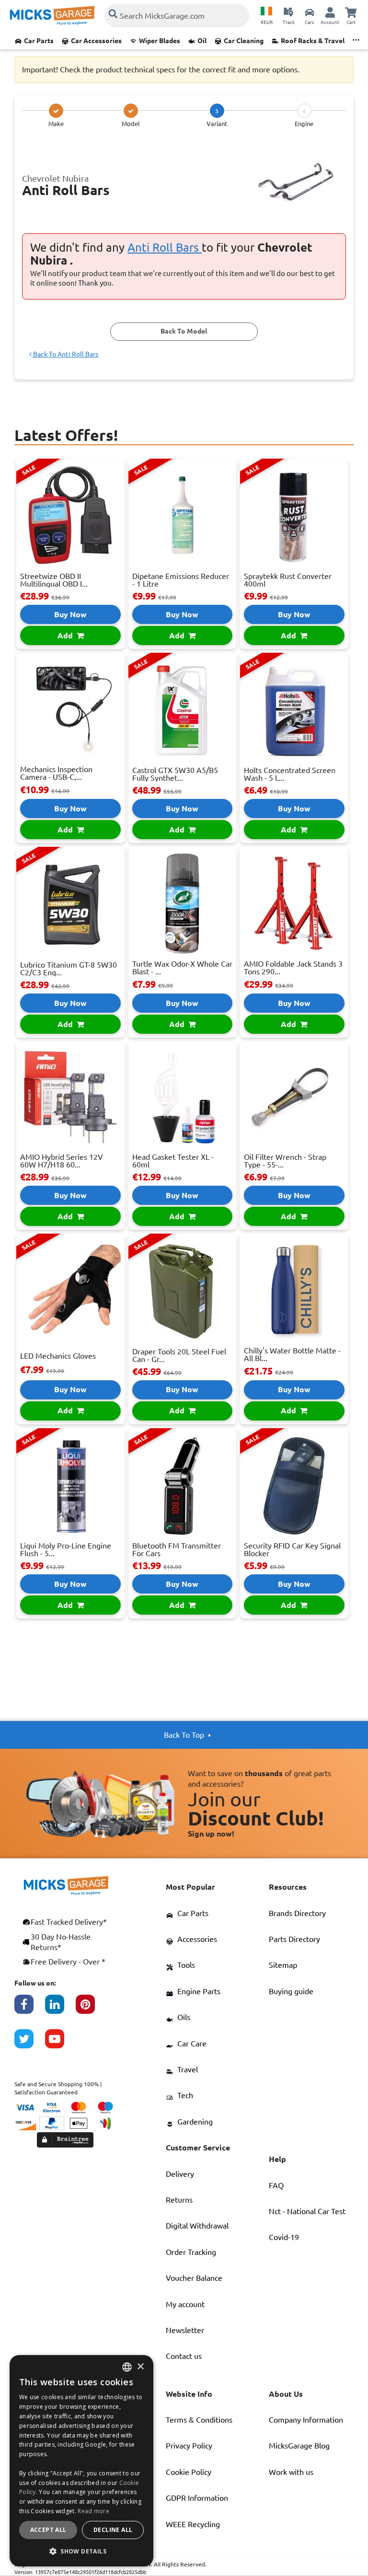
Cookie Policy (189, 2472)
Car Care (192, 2044)
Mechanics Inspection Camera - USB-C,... (56, 773)
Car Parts (39, 41)
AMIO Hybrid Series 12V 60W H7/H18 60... (62, 1161)
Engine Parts (199, 1991)
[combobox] (127, 2367)
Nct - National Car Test (307, 2211)
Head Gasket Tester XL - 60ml (173, 1161)
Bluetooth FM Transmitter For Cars (177, 1549)
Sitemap (283, 1965)
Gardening (195, 2122)
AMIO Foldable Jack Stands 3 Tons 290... (293, 968)
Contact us (184, 2356)
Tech (185, 2095)
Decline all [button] (113, 2530)
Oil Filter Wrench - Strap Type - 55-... (285, 1161)
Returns (179, 2200)
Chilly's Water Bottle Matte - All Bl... (292, 1354)
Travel (188, 2069)
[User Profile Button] (330, 12)
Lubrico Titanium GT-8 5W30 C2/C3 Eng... (69, 969)
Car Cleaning (244, 41)
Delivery (180, 2174)
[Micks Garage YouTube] (60, 2044)
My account (185, 2304)
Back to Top (184, 1735)
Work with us (291, 2472)
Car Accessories (96, 41)
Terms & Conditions (199, 2420)
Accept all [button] (48, 2530)
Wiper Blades (160, 41)
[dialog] (81, 2461)
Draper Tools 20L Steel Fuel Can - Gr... (179, 1355)
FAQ (276, 2185)
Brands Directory (297, 1913)
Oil (202, 41)
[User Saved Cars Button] (310, 12)
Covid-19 (284, 2237)
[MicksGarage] (52, 16)
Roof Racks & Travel (313, 41)
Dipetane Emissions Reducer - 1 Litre (181, 580)
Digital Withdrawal (197, 2226)
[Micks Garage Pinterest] (91, 2009)
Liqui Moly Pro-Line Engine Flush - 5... (66, 1549)
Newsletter (185, 2330)
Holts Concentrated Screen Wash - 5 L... (290, 774)
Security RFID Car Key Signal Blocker (292, 1549)
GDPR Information (197, 2498)
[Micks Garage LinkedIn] (60, 2009)
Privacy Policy (189, 2446)
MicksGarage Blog (299, 2446)
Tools (186, 1965)
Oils (184, 2017)
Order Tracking (191, 2252)
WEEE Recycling (193, 2524)
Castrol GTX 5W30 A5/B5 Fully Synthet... (175, 774)
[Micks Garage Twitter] (30, 2044)
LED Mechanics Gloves (58, 1356)
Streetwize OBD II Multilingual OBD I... (54, 580)
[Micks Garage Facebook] (30, 2009)
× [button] (140, 2367)
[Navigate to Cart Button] (351, 12)
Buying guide (291, 1991)
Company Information (306, 2420)
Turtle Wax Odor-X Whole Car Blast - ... (182, 968)
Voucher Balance (194, 2278)
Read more (93, 2511)
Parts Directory (294, 1939)
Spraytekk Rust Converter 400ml (288, 580)
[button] (81, 2551)
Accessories (197, 1939)
